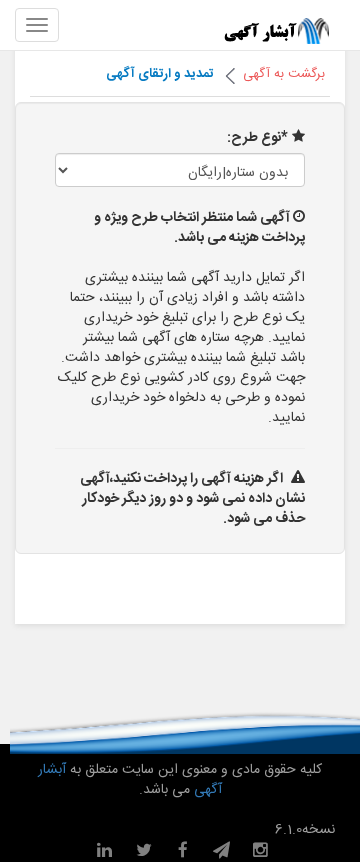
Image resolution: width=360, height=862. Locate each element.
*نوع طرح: (257, 138)
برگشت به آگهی (284, 74)
